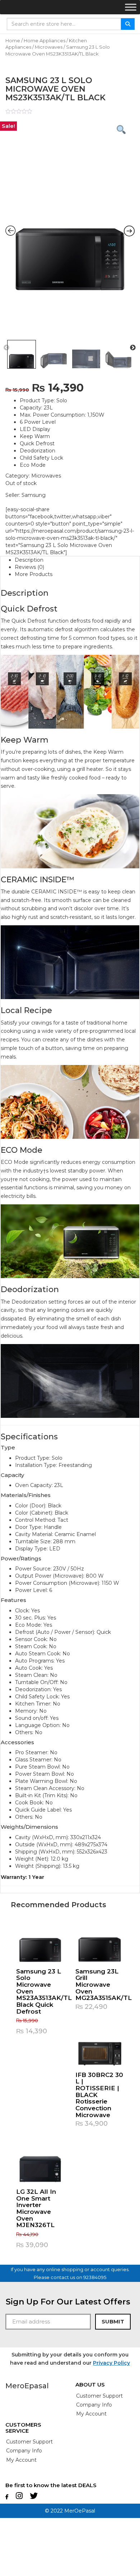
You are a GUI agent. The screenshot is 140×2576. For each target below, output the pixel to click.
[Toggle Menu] (131, 7)
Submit (113, 2321)
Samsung (34, 495)
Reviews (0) (29, 567)
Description (29, 560)
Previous (6, 348)
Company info (94, 2405)
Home (13, 41)
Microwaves (49, 47)
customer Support (99, 2396)
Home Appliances (45, 41)
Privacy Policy (111, 2363)
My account (91, 2414)
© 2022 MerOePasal (70, 2511)
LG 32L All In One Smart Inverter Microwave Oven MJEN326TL (36, 2208)
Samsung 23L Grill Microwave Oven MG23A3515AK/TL (104, 1985)
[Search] (128, 24)
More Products (34, 574)
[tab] (77, 560)
